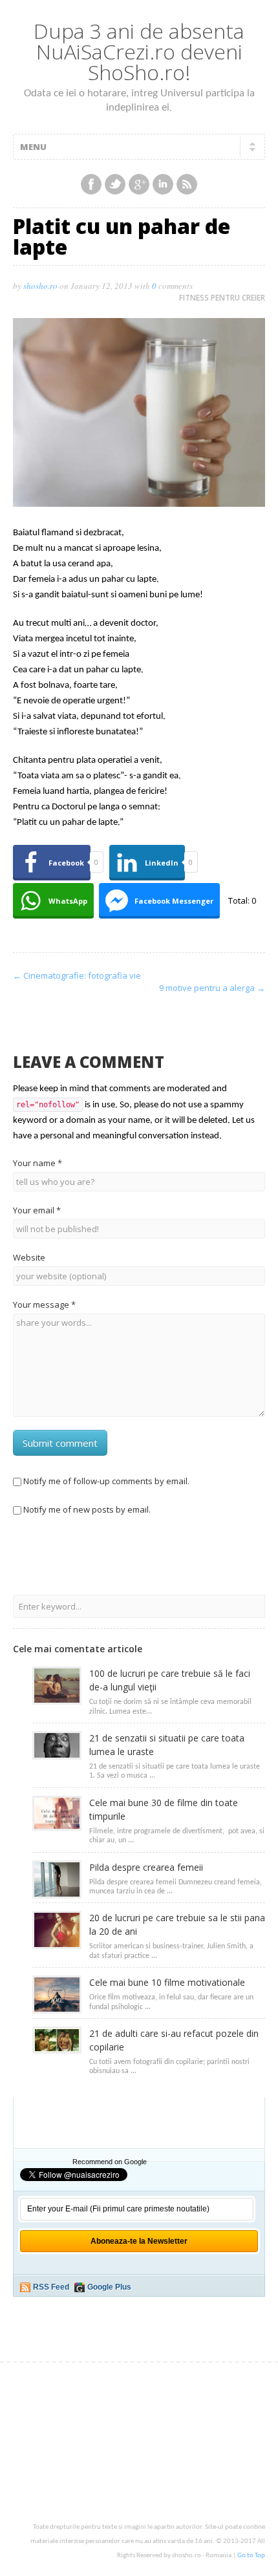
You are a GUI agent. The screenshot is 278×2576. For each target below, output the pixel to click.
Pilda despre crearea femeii (146, 1867)
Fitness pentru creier (222, 298)
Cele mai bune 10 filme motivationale (167, 1982)
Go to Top (251, 2556)
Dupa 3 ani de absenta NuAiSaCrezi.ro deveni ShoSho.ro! (139, 51)
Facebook (91, 184)
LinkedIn (163, 184)
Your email (37, 1210)
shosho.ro (40, 286)
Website (29, 1257)
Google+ (139, 184)
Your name (37, 1163)
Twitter (115, 184)
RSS (187, 184)
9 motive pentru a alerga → (212, 988)
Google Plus (109, 2287)
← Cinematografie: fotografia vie (77, 975)
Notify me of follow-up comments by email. (106, 1481)
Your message (44, 1304)
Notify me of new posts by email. (87, 1509)
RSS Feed (51, 2287)
